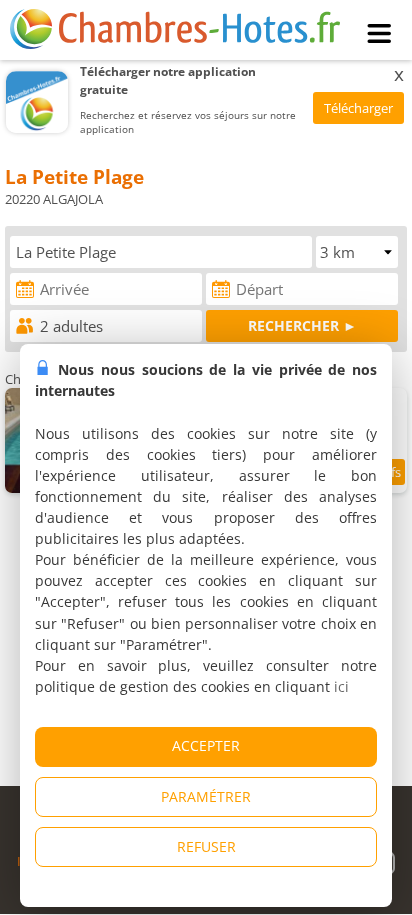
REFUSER (206, 846)
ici (341, 686)
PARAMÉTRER (206, 796)
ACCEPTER (206, 745)
